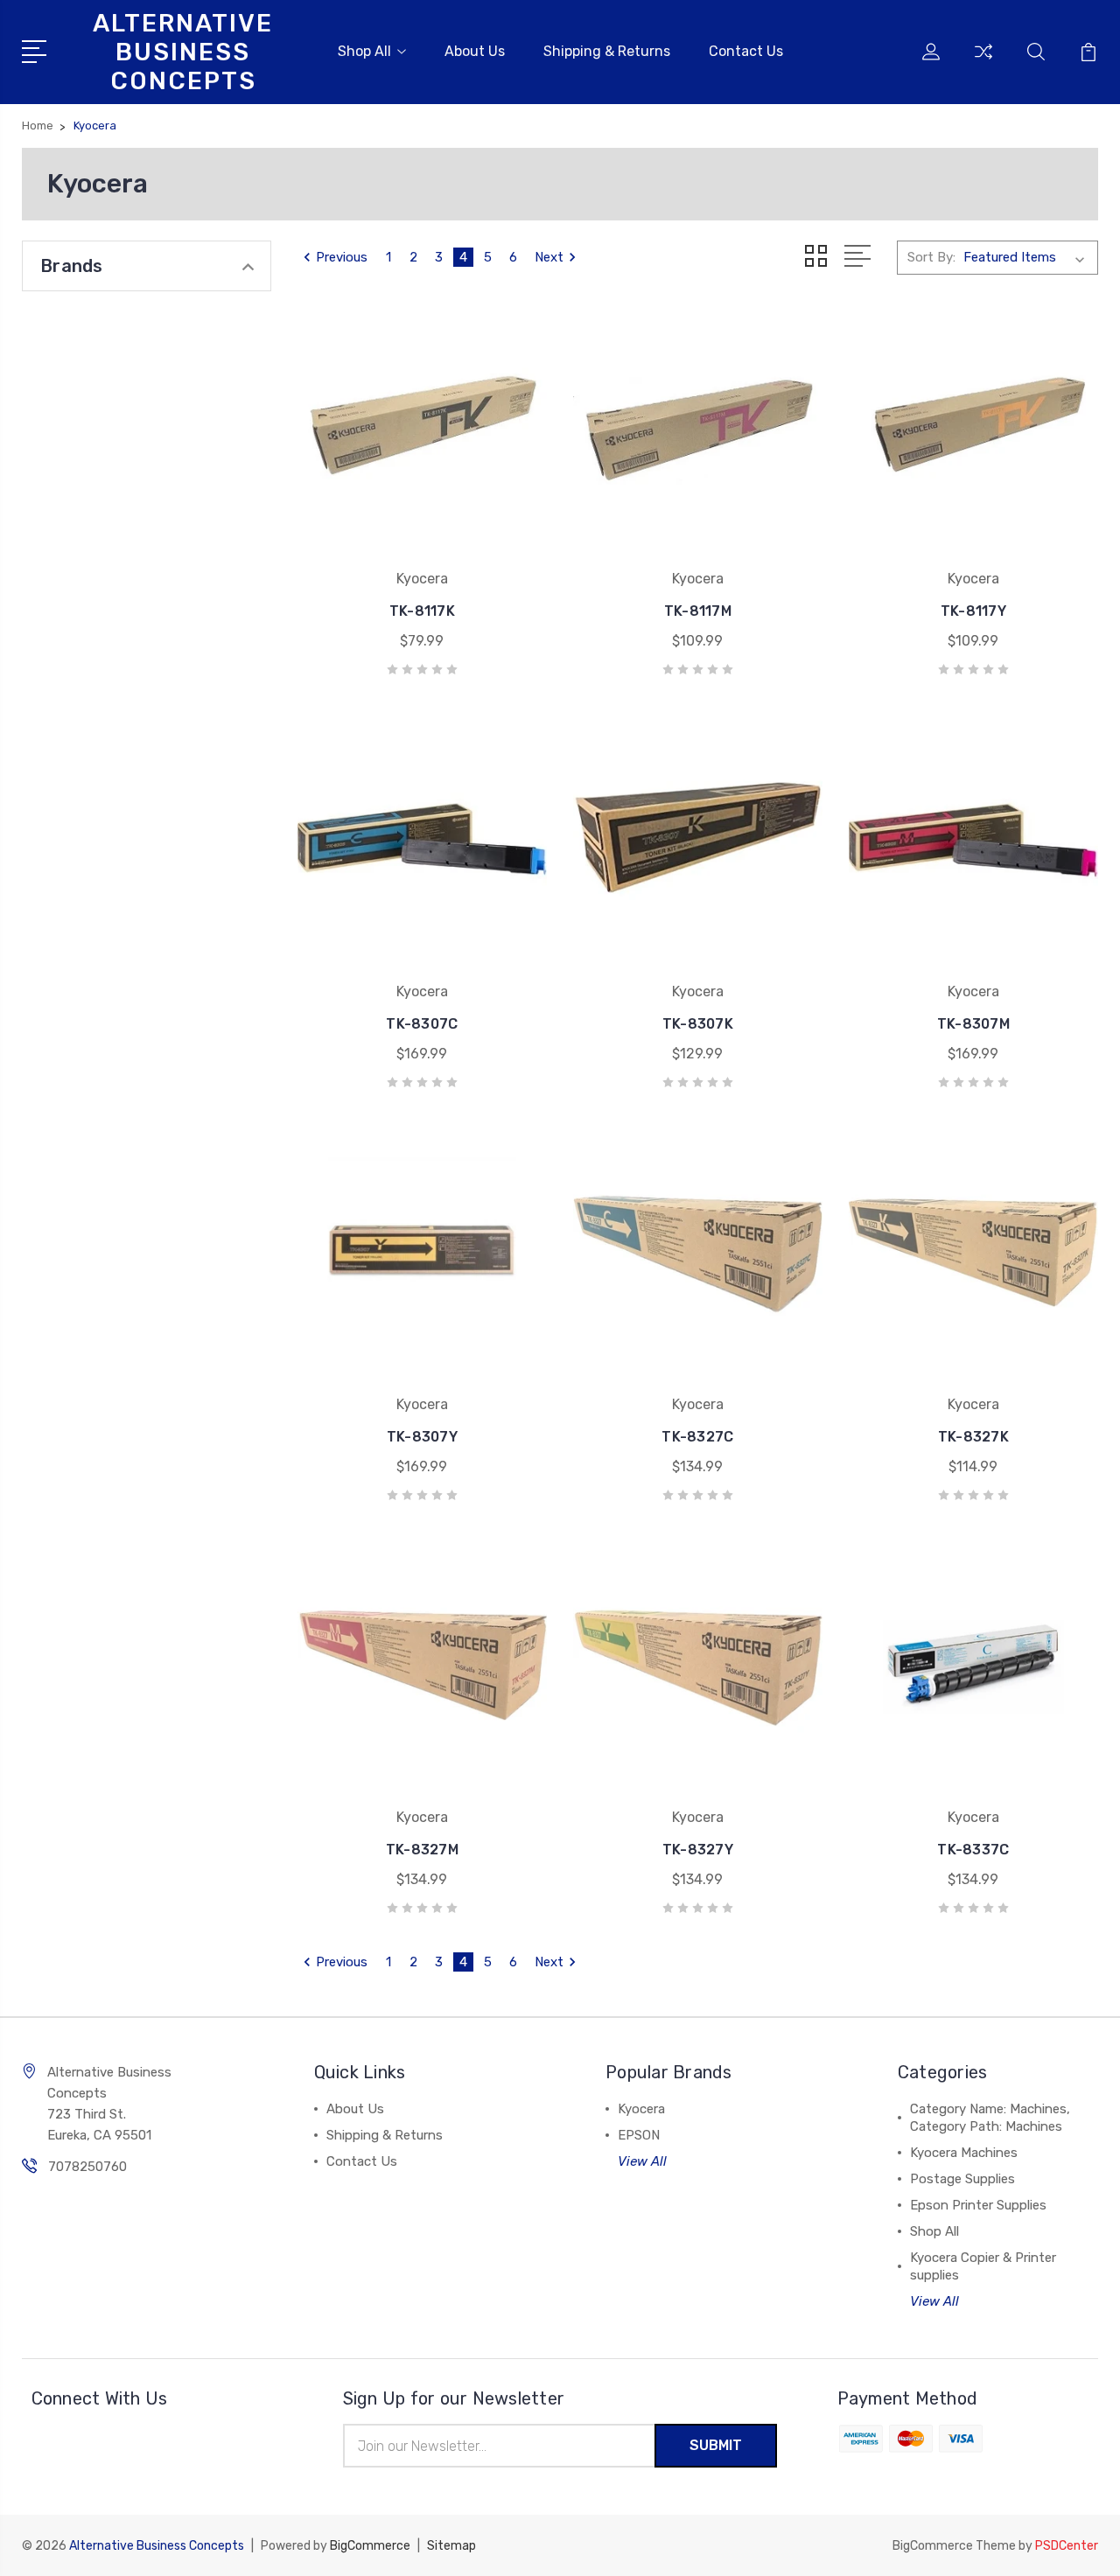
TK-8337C (973, 1850)
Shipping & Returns (607, 51)
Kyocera (641, 2109)
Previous (342, 257)
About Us (475, 51)
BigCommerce (370, 2546)
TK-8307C (422, 1024)
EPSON (639, 2135)
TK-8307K (698, 1024)
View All (642, 2161)
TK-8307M (973, 1024)
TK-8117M (698, 611)
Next (549, 257)
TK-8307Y (422, 1437)
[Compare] (983, 62)
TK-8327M (422, 1850)
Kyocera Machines (964, 2153)
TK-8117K (422, 611)
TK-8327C (697, 1437)
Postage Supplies (962, 2179)
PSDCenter (1067, 2546)
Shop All (364, 51)
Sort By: (931, 257)
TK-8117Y (973, 611)
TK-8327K (973, 1437)
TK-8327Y (698, 1850)
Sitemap (451, 2546)
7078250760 (87, 2167)
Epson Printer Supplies (978, 2205)
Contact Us (746, 51)
